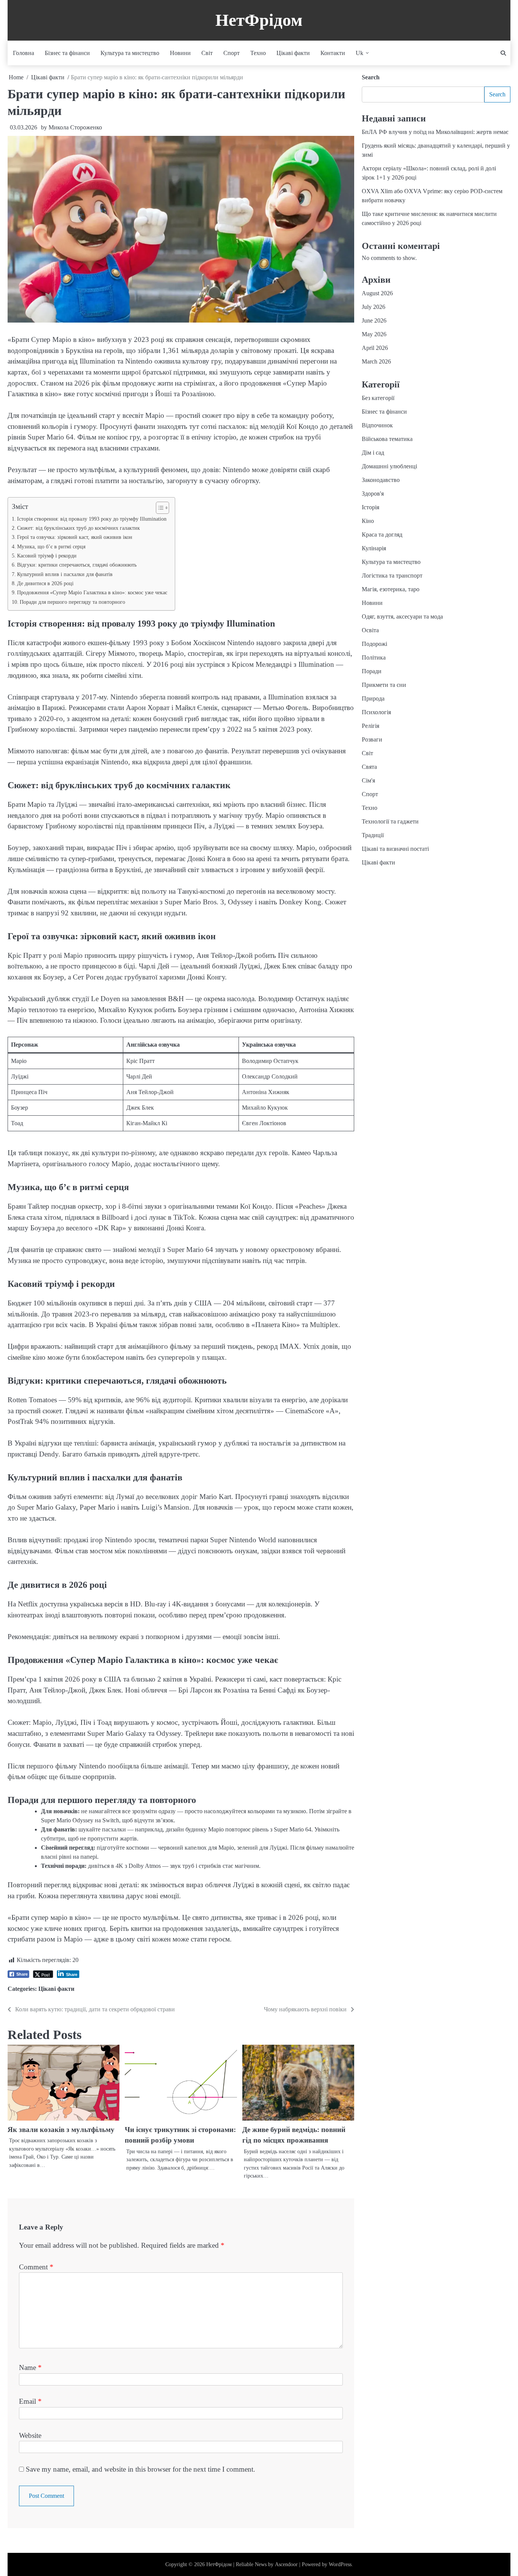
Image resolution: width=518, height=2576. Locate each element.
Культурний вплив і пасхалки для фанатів (65, 574)
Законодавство (381, 480)
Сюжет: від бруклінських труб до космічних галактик (78, 528)
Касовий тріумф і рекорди (47, 556)
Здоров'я (373, 494)
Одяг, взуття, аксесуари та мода (402, 616)
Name (30, 2367)
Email (30, 2401)
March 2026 (376, 361)
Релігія (370, 726)
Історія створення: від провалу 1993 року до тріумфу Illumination (92, 519)
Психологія (376, 712)
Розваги (372, 739)
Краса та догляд (382, 535)
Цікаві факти (293, 53)
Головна (24, 53)
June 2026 (374, 320)
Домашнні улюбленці (389, 466)
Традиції (373, 835)
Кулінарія (374, 548)
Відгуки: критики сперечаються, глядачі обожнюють (77, 565)
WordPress (340, 2564)
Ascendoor (286, 2564)
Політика (374, 657)
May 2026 (374, 334)
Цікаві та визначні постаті (395, 849)
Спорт (232, 53)
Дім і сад (373, 453)
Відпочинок (377, 425)
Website (30, 2435)
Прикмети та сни (384, 685)
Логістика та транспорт (392, 576)
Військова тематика (387, 439)
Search (371, 77)
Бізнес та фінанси (67, 53)
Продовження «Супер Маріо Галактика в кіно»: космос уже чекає (92, 592)
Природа (373, 698)
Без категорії (378, 398)
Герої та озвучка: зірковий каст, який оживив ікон (75, 537)
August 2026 (377, 293)
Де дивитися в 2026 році (45, 583)
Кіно (368, 521)
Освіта (370, 630)
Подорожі (374, 644)
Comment (36, 2267)
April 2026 (375, 348)
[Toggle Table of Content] (159, 508)
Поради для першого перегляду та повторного (72, 602)
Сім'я (368, 780)
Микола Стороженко (75, 127)
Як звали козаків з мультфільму (61, 2130)
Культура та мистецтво (130, 53)
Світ (207, 53)
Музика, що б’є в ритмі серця (51, 546)
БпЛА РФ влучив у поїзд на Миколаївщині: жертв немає (435, 132)
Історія (370, 507)
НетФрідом (259, 20)
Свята (369, 767)
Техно (258, 53)
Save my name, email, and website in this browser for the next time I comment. (140, 2469)
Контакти (333, 53)
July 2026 (374, 307)
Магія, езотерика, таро (391, 589)
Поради (372, 671)
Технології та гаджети (390, 821)
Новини (180, 53)
